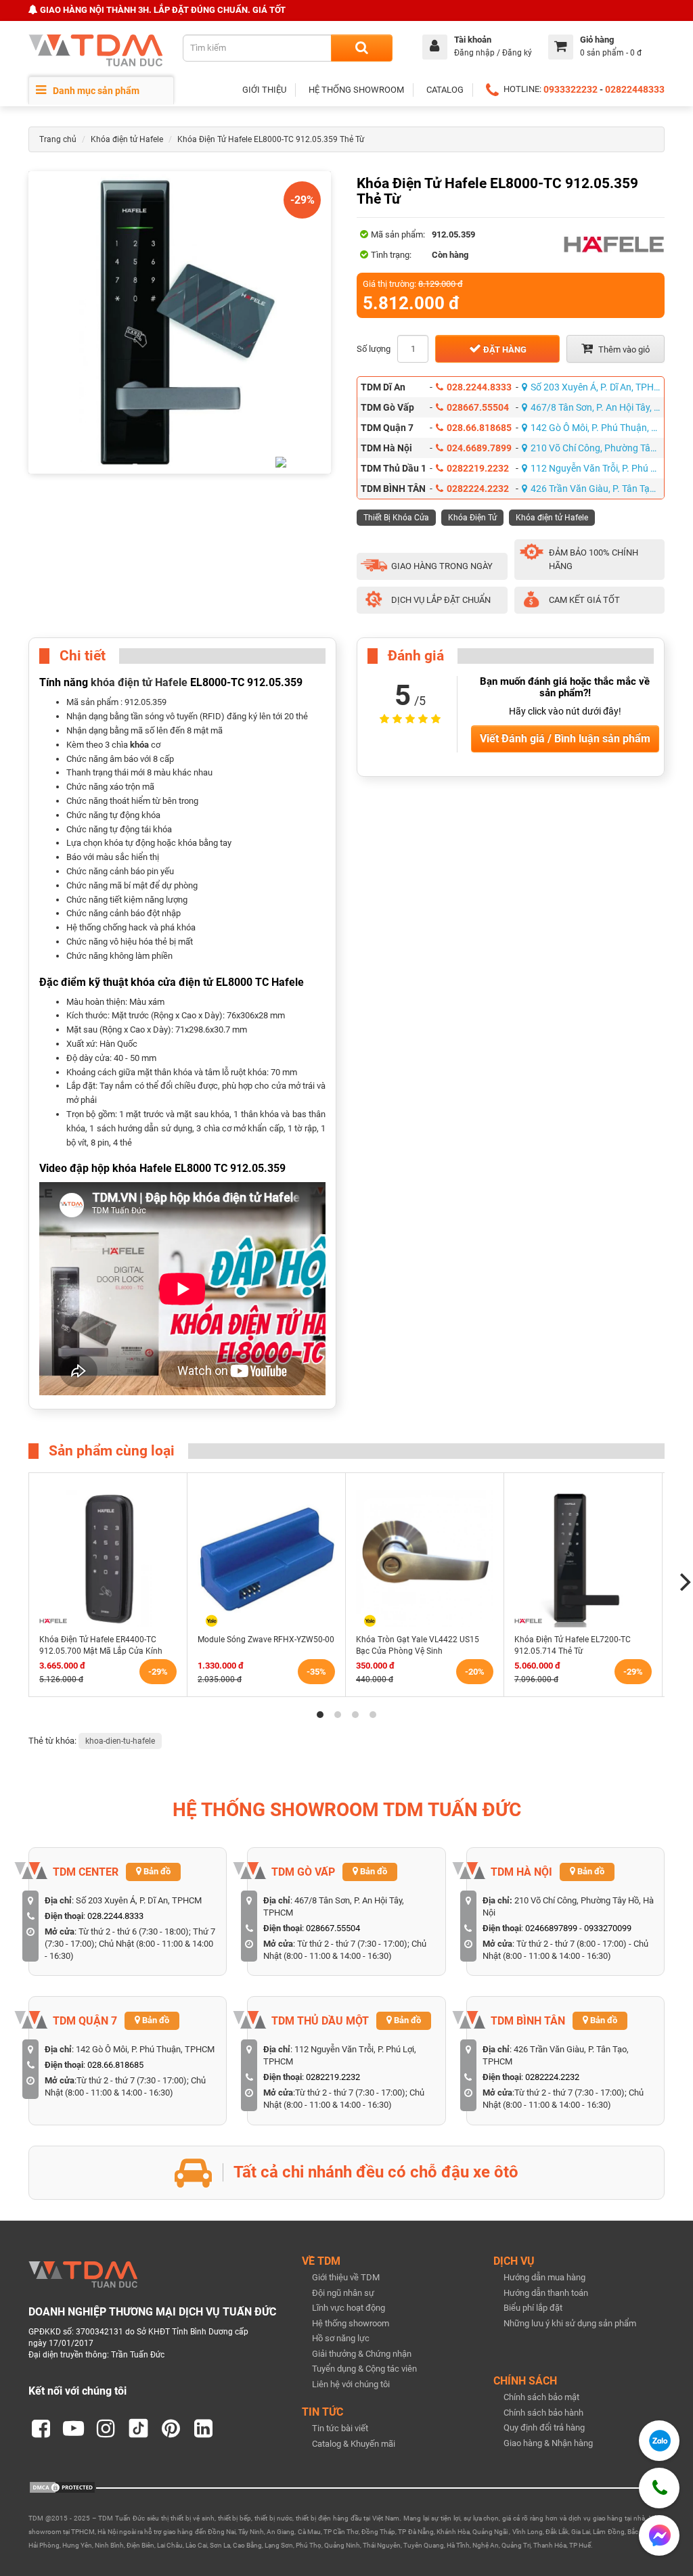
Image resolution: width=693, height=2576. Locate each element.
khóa (139, 745)
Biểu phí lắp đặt (533, 2308)
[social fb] (41, 2428)
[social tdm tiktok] (138, 2428)
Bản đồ (156, 1871)
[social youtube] (73, 2428)
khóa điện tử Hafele (139, 683)
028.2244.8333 (479, 387)
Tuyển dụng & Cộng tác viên (364, 2369)
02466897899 (551, 1928)
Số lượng (374, 349)
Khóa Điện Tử (472, 518)
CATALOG (445, 90)
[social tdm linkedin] (203, 2428)
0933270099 (608, 1928)
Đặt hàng (504, 349)
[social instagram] (106, 2428)
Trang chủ (58, 139)
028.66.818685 (479, 428)
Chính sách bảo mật (541, 2397)
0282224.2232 (478, 489)
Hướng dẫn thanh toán (546, 2293)
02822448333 (635, 89)
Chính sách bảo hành (543, 2413)
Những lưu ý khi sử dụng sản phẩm (570, 2323)
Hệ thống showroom (351, 2323)
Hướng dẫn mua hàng (544, 2277)
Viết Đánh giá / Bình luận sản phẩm (565, 739)
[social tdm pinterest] (171, 2428)
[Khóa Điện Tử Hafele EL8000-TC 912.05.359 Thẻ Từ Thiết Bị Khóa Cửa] (180, 322)
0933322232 (571, 89)
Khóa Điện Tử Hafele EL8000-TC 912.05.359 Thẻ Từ (271, 139)
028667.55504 (478, 407)
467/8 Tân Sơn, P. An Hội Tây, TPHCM (598, 407)
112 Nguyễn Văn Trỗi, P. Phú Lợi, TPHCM (598, 468)
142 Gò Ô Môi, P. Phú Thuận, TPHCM (598, 428)
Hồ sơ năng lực (341, 2338)
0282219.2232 (478, 468)
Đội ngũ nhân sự (343, 2293)
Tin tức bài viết (340, 2428)
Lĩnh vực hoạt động (349, 2308)
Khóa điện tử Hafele (127, 139)
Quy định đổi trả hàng (544, 2427)
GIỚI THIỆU (264, 90)
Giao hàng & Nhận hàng (548, 2443)
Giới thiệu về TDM (346, 2277)
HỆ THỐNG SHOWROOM (356, 90)
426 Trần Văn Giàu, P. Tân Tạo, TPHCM (598, 489)
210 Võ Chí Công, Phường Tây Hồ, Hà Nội (598, 448)
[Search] (362, 48)
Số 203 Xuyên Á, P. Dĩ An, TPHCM (598, 387)
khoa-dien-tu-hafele (120, 1741)
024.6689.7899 (479, 448)
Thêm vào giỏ (623, 349)
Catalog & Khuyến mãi (354, 2444)
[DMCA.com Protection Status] (62, 2487)
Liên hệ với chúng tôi (351, 2384)
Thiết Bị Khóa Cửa (396, 518)
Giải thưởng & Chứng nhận (362, 2354)
